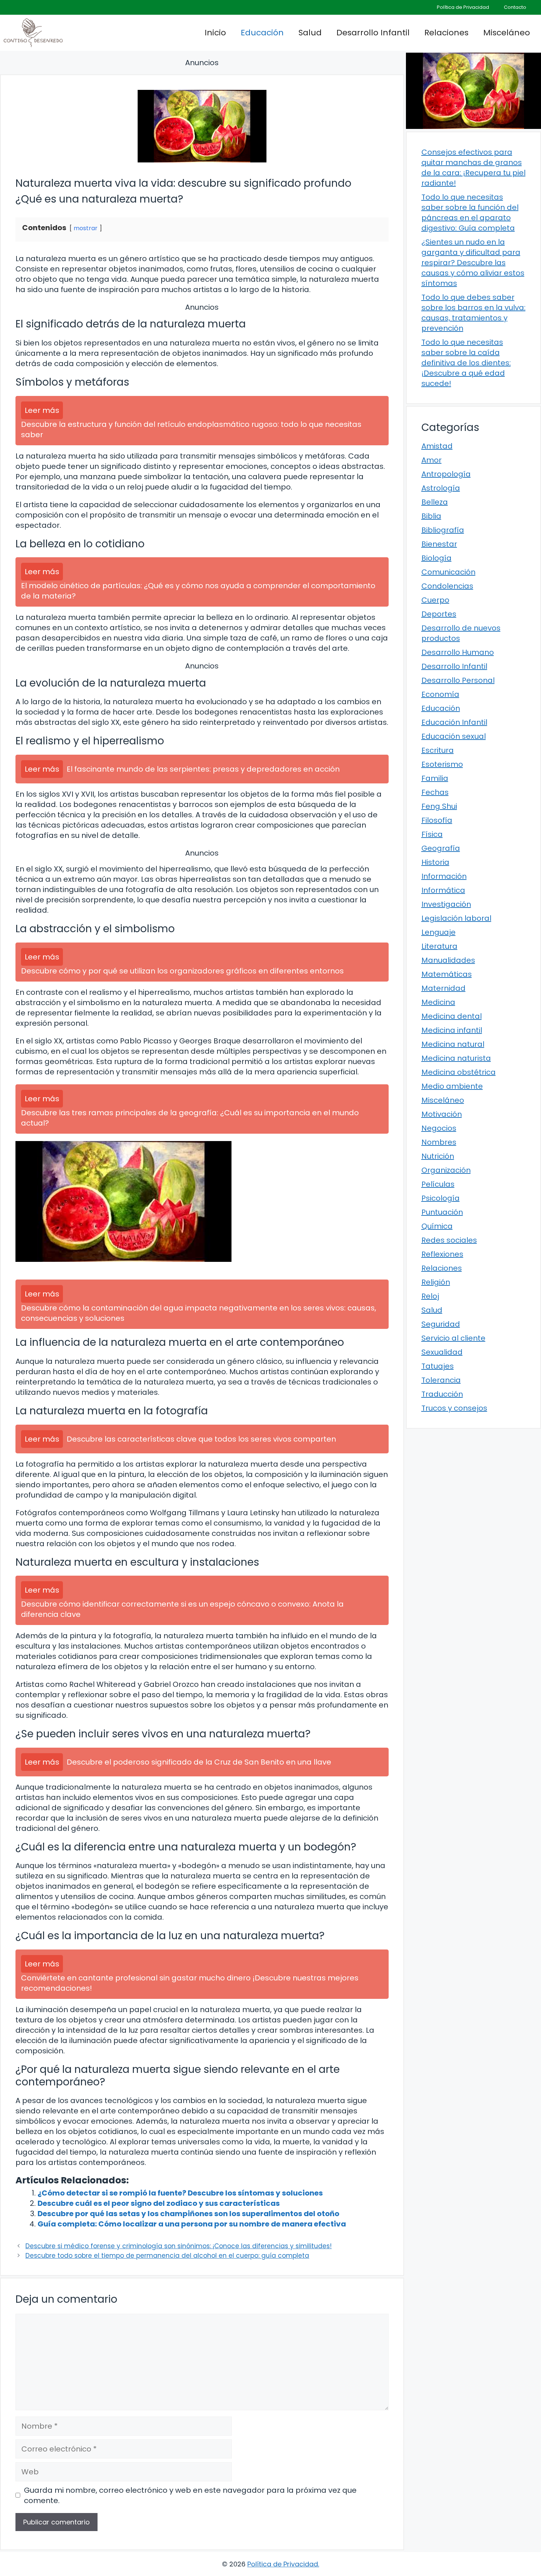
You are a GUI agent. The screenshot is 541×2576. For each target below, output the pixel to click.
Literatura (439, 946)
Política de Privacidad (463, 7)
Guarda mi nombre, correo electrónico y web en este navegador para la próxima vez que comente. (190, 2495)
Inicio (215, 33)
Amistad (437, 446)
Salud (310, 33)
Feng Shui (439, 806)
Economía (440, 694)
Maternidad (443, 988)
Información (444, 876)
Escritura (438, 750)
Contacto (515, 7)
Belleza (435, 502)
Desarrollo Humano (458, 652)
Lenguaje (439, 932)
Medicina (438, 1002)
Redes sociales (449, 1240)
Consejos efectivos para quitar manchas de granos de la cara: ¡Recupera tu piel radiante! (473, 168)
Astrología (441, 488)
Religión (436, 1282)
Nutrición (438, 1156)
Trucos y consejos (454, 1408)
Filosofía (437, 820)
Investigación (446, 904)
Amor (432, 460)
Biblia (431, 516)
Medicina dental (452, 1016)
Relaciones (446, 33)
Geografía (441, 848)
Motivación (442, 1114)
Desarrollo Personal (458, 680)
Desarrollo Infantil (373, 33)
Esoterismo (442, 764)
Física (432, 834)
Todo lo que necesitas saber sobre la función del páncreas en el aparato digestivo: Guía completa (470, 213)
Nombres (439, 1142)
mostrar (86, 228)
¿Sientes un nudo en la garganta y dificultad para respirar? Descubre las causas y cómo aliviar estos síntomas (473, 263)
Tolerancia (441, 1380)
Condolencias (447, 586)
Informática (443, 890)
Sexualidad (442, 1352)
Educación (262, 33)
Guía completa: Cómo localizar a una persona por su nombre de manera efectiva (192, 2224)
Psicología (441, 1198)
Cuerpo (435, 600)
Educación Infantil (454, 722)
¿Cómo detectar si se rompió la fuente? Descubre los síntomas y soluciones (180, 2193)
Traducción (442, 1394)
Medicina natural (453, 1044)
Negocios (439, 1128)
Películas (438, 1184)
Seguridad (441, 1324)
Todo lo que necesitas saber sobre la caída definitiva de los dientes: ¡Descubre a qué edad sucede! (466, 363)
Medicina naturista (456, 1058)
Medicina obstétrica (459, 1072)
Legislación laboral (456, 918)
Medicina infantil (452, 1030)
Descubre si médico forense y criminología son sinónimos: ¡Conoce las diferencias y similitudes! (178, 2246)
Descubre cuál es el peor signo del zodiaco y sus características (159, 2203)
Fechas (435, 792)
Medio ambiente (452, 1086)
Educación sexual (454, 736)
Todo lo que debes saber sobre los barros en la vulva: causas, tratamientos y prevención (473, 313)
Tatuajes (438, 1366)
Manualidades (448, 960)
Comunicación (448, 572)
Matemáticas (447, 974)
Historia (435, 862)
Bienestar (439, 544)
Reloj (430, 1296)
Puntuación (442, 1212)
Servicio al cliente (453, 1338)
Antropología (446, 474)
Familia (435, 778)
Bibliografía (443, 530)
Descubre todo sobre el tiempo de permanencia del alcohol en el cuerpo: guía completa (167, 2256)
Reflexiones (442, 1254)
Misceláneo (507, 33)
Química (437, 1226)
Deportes (439, 614)
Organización (446, 1170)
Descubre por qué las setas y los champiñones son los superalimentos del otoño (188, 2214)
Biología (436, 558)
